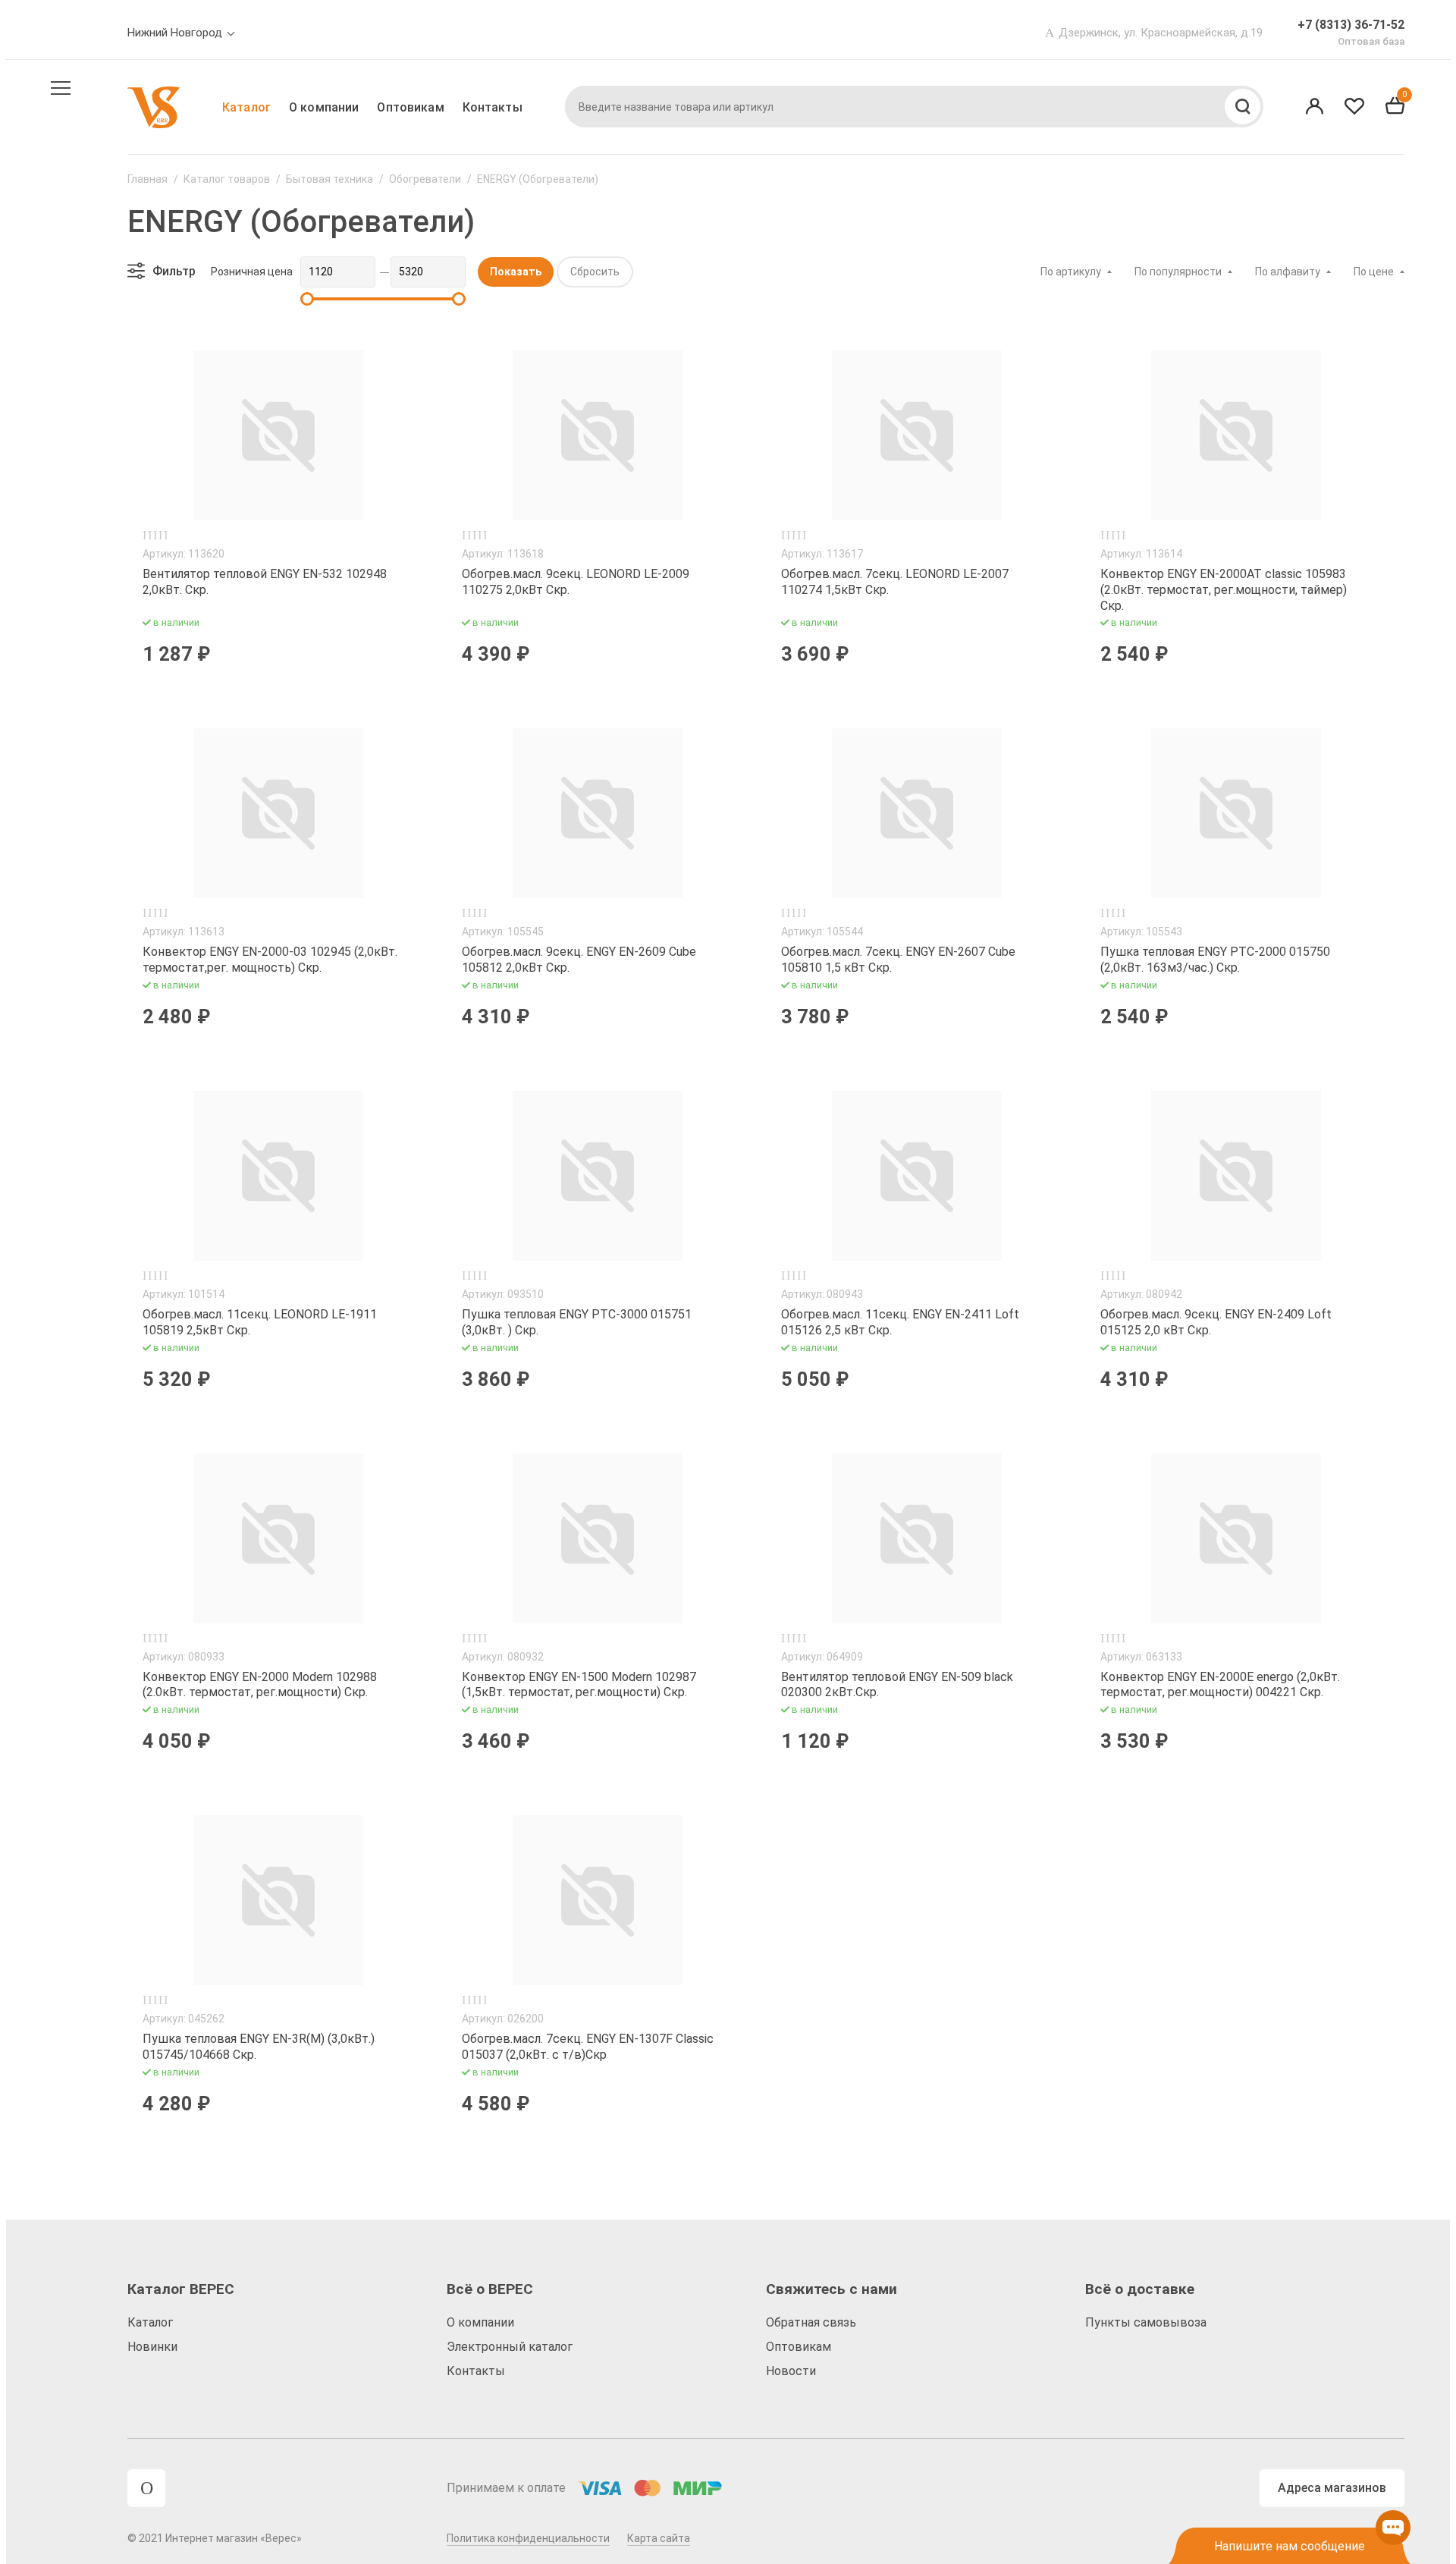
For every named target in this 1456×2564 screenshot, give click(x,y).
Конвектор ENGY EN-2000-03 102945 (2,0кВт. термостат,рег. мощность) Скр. (270, 960)
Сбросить (595, 272)
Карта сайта (659, 2538)
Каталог (246, 107)
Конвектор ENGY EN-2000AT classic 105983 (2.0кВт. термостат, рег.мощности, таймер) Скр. (1224, 590)
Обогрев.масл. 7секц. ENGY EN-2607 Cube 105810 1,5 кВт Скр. (898, 960)
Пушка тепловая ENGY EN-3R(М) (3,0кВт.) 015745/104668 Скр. (259, 2047)
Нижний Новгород (175, 33)
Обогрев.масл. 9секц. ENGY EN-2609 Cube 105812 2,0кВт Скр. (579, 960)
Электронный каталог (510, 2347)
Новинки (152, 2347)
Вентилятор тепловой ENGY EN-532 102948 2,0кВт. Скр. (265, 582)
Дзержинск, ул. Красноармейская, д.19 (1161, 33)
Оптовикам (410, 107)
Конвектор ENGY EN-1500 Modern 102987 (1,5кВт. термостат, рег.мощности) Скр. (579, 1685)
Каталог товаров (227, 179)
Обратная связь (811, 2322)
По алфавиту (1288, 272)
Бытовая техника (329, 179)
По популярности (1178, 272)
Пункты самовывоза (1146, 2322)
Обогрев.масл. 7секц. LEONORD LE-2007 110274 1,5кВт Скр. (895, 582)
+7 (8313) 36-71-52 (1351, 25)
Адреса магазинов (1332, 2488)
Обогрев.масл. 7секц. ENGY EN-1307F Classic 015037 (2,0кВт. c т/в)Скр (588, 2047)
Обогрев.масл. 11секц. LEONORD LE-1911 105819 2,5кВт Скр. (260, 1322)
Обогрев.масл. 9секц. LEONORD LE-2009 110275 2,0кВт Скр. (576, 582)
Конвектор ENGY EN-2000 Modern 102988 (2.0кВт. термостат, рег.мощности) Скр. (260, 1685)
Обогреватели (425, 179)
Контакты (493, 107)
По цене (1374, 272)
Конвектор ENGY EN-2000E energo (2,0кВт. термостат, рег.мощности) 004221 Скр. (1220, 1685)
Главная (147, 179)
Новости (791, 2371)
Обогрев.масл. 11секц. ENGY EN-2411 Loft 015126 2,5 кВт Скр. (900, 1322)
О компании (324, 107)
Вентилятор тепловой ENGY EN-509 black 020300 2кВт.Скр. (897, 1685)
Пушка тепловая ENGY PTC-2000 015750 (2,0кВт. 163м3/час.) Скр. (1215, 960)
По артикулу (1071, 272)
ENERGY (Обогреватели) (538, 179)
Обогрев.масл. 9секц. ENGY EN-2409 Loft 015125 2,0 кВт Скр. (1216, 1322)
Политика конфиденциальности (528, 2538)
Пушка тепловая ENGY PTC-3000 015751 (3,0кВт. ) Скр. (577, 1322)
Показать (516, 272)
